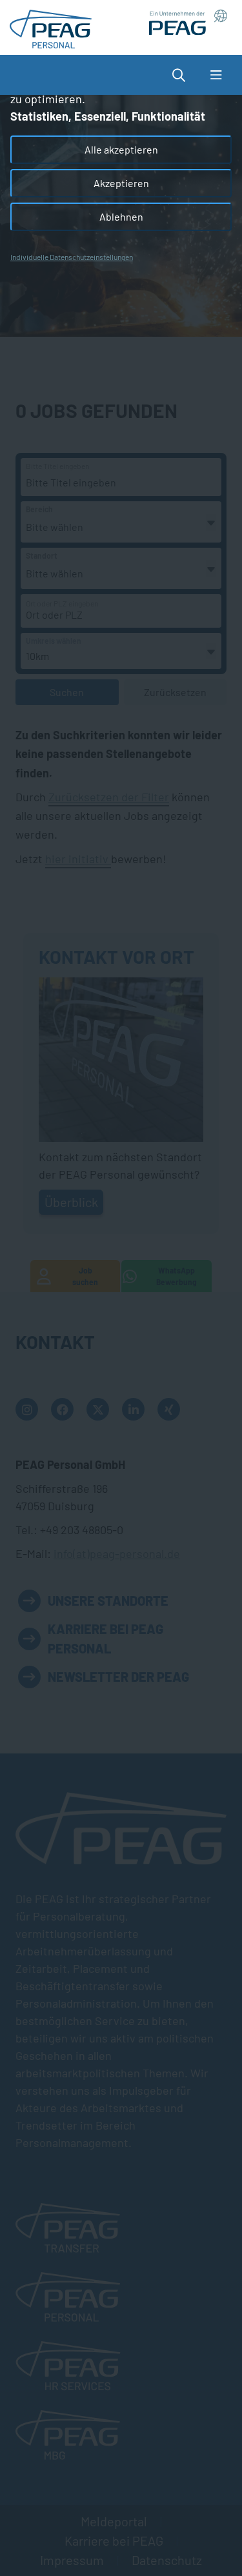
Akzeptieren (121, 183)
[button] (185, 75)
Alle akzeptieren (121, 149)
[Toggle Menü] (216, 75)
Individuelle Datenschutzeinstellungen (72, 257)
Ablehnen (121, 216)
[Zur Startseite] (51, 26)
